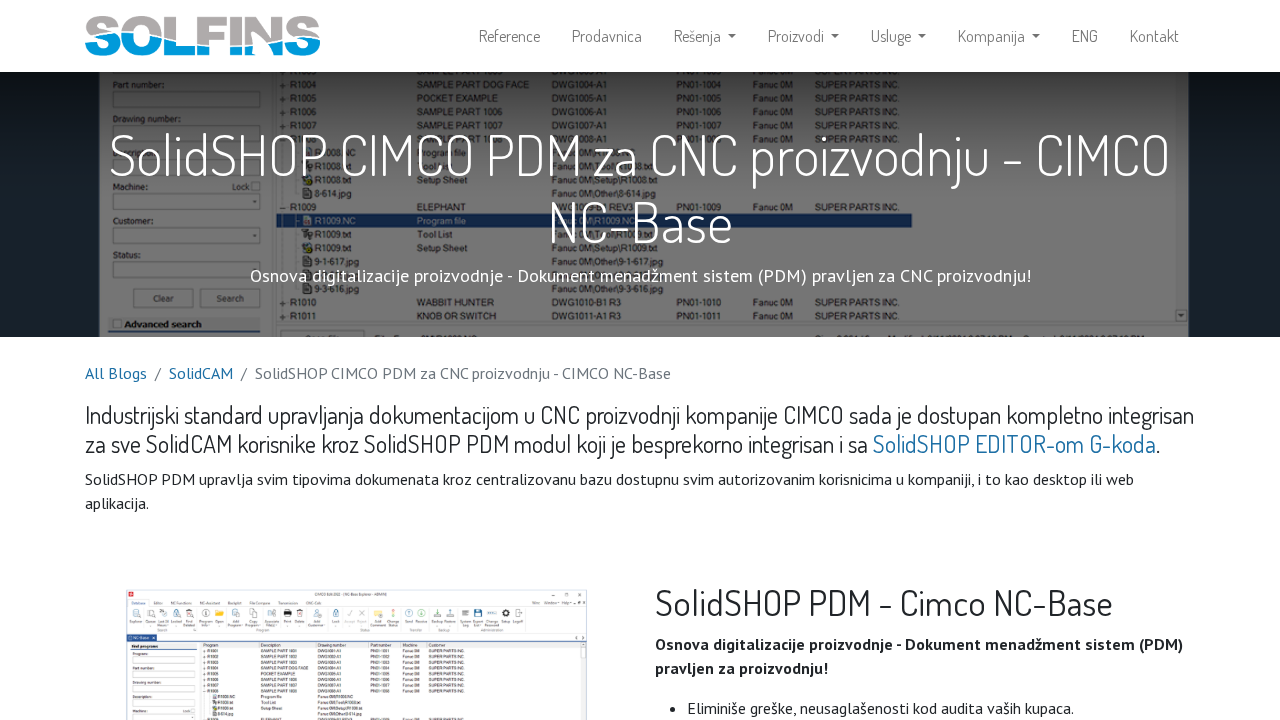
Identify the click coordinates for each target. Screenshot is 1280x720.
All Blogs (116, 373)
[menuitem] (509, 36)
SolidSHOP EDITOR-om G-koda (1014, 443)
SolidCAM (201, 373)
